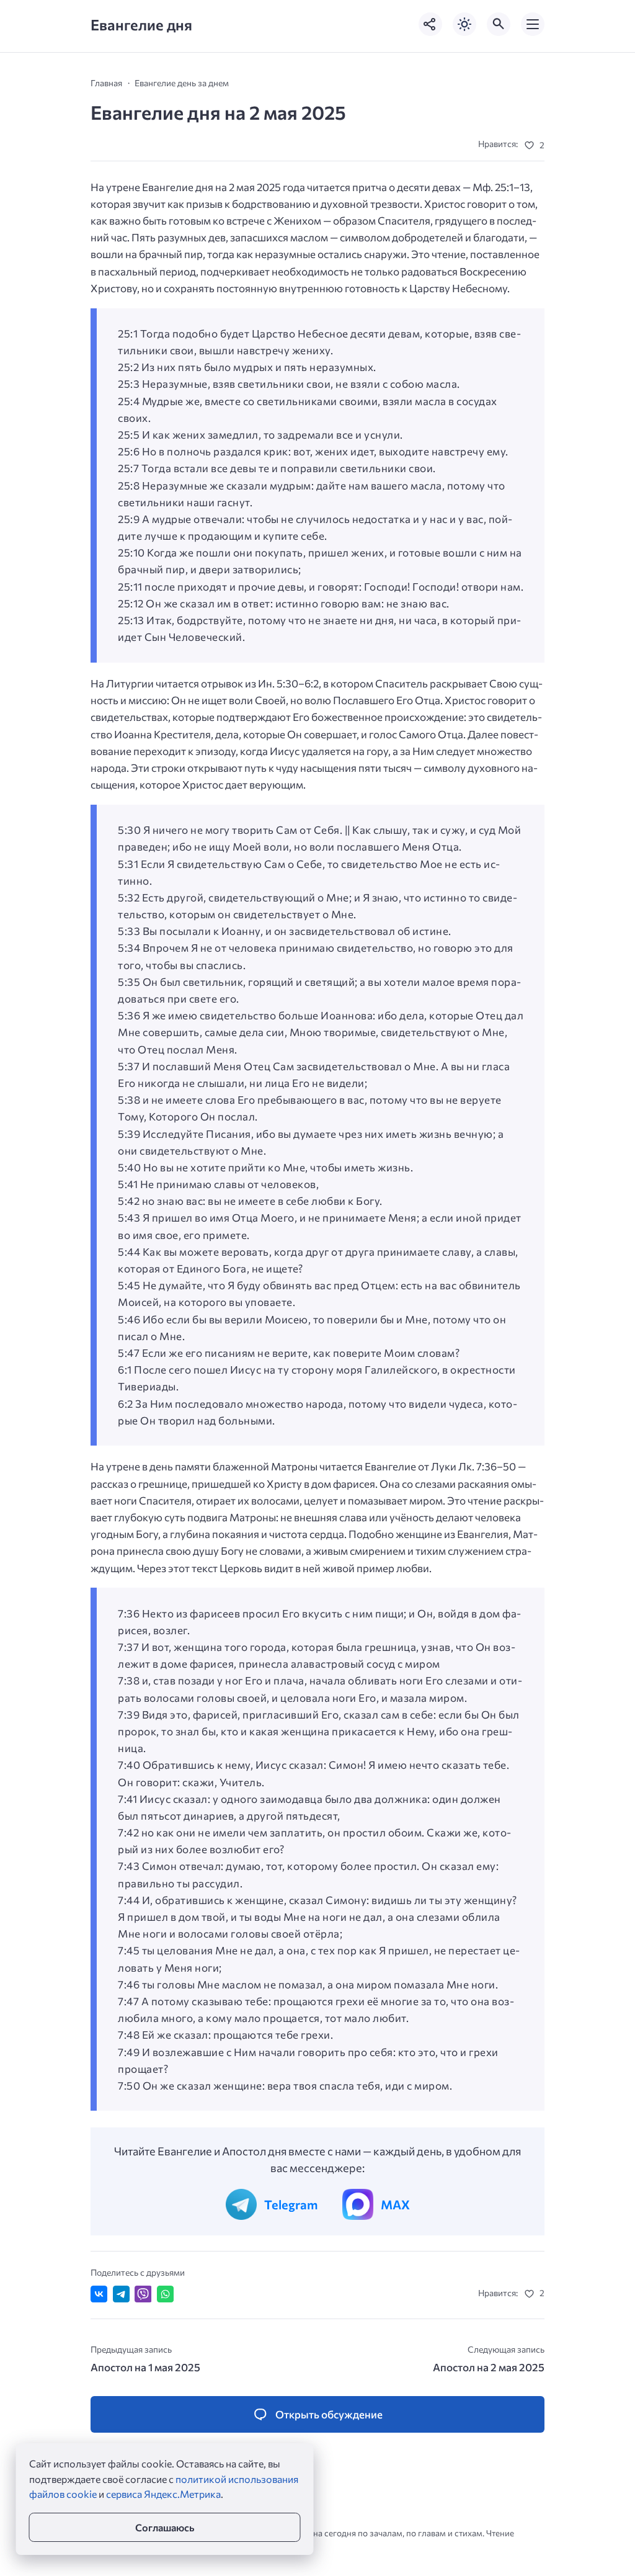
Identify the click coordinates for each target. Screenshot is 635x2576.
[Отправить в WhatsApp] (165, 2294)
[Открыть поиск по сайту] (499, 24)
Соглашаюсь (165, 2527)
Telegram (291, 2204)
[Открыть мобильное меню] (533, 24)
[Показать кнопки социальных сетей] (430, 24)
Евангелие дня (141, 25)
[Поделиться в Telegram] (121, 2294)
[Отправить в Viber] (143, 2294)
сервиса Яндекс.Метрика (163, 2494)
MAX (395, 2204)
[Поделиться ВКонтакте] (99, 2294)
